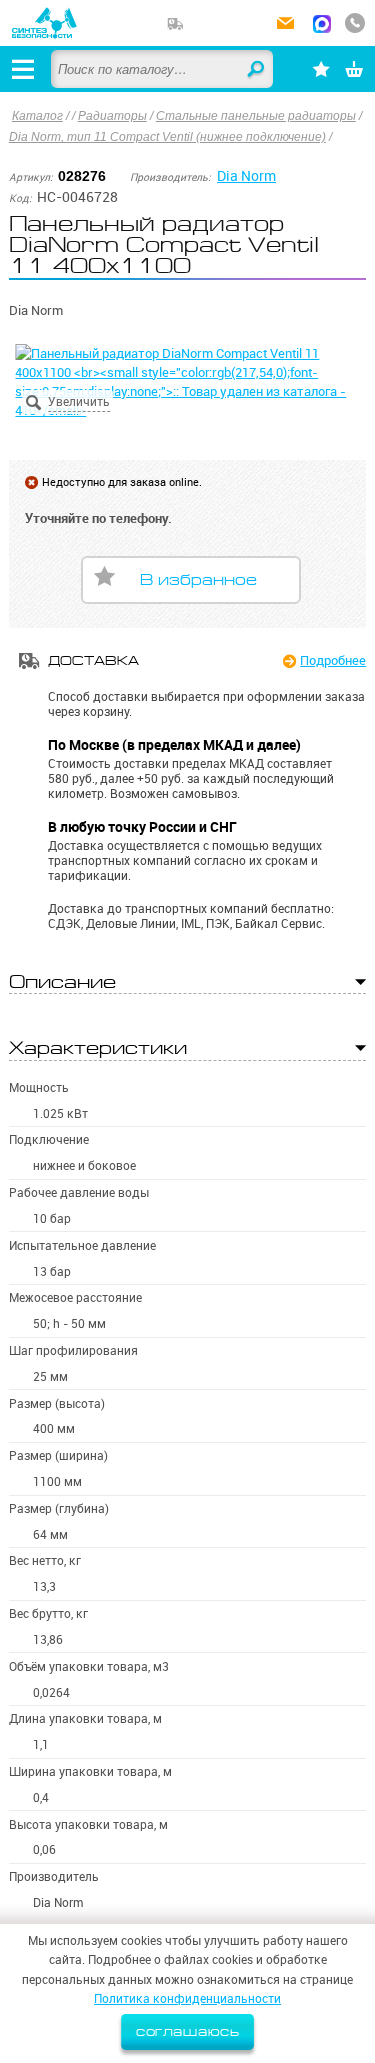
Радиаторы (112, 116)
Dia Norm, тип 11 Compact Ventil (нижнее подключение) (167, 137)
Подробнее (333, 660)
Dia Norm (246, 176)
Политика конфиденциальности (187, 1998)
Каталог (37, 116)
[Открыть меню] (23, 69)
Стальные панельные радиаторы (256, 116)
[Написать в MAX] (322, 26)
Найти (257, 70)
